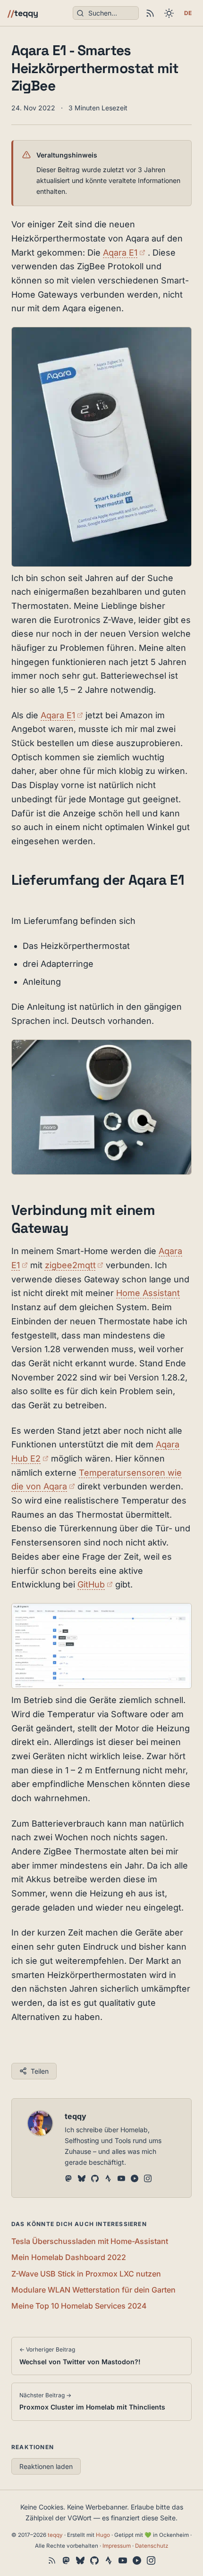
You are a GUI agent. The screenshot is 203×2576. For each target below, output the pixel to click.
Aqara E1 (124, 253)
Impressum (117, 2546)
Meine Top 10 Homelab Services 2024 (79, 2306)
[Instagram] (148, 2179)
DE (188, 13)
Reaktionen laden (46, 2466)
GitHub (95, 1584)
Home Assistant (148, 1293)
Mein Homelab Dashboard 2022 (69, 2257)
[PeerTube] (135, 2179)
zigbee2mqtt (74, 1265)
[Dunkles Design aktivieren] (169, 13)
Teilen (40, 2071)
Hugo (103, 2535)
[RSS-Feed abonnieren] (150, 13)
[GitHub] (95, 2179)
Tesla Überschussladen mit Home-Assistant (90, 2241)
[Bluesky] (82, 2179)
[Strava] (108, 2179)
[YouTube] (121, 2179)
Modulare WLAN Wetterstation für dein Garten (93, 2290)
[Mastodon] (68, 2179)
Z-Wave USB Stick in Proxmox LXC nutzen (86, 2274)
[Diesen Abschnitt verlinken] (20, 899)
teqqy (23, 13)
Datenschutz (152, 2546)
